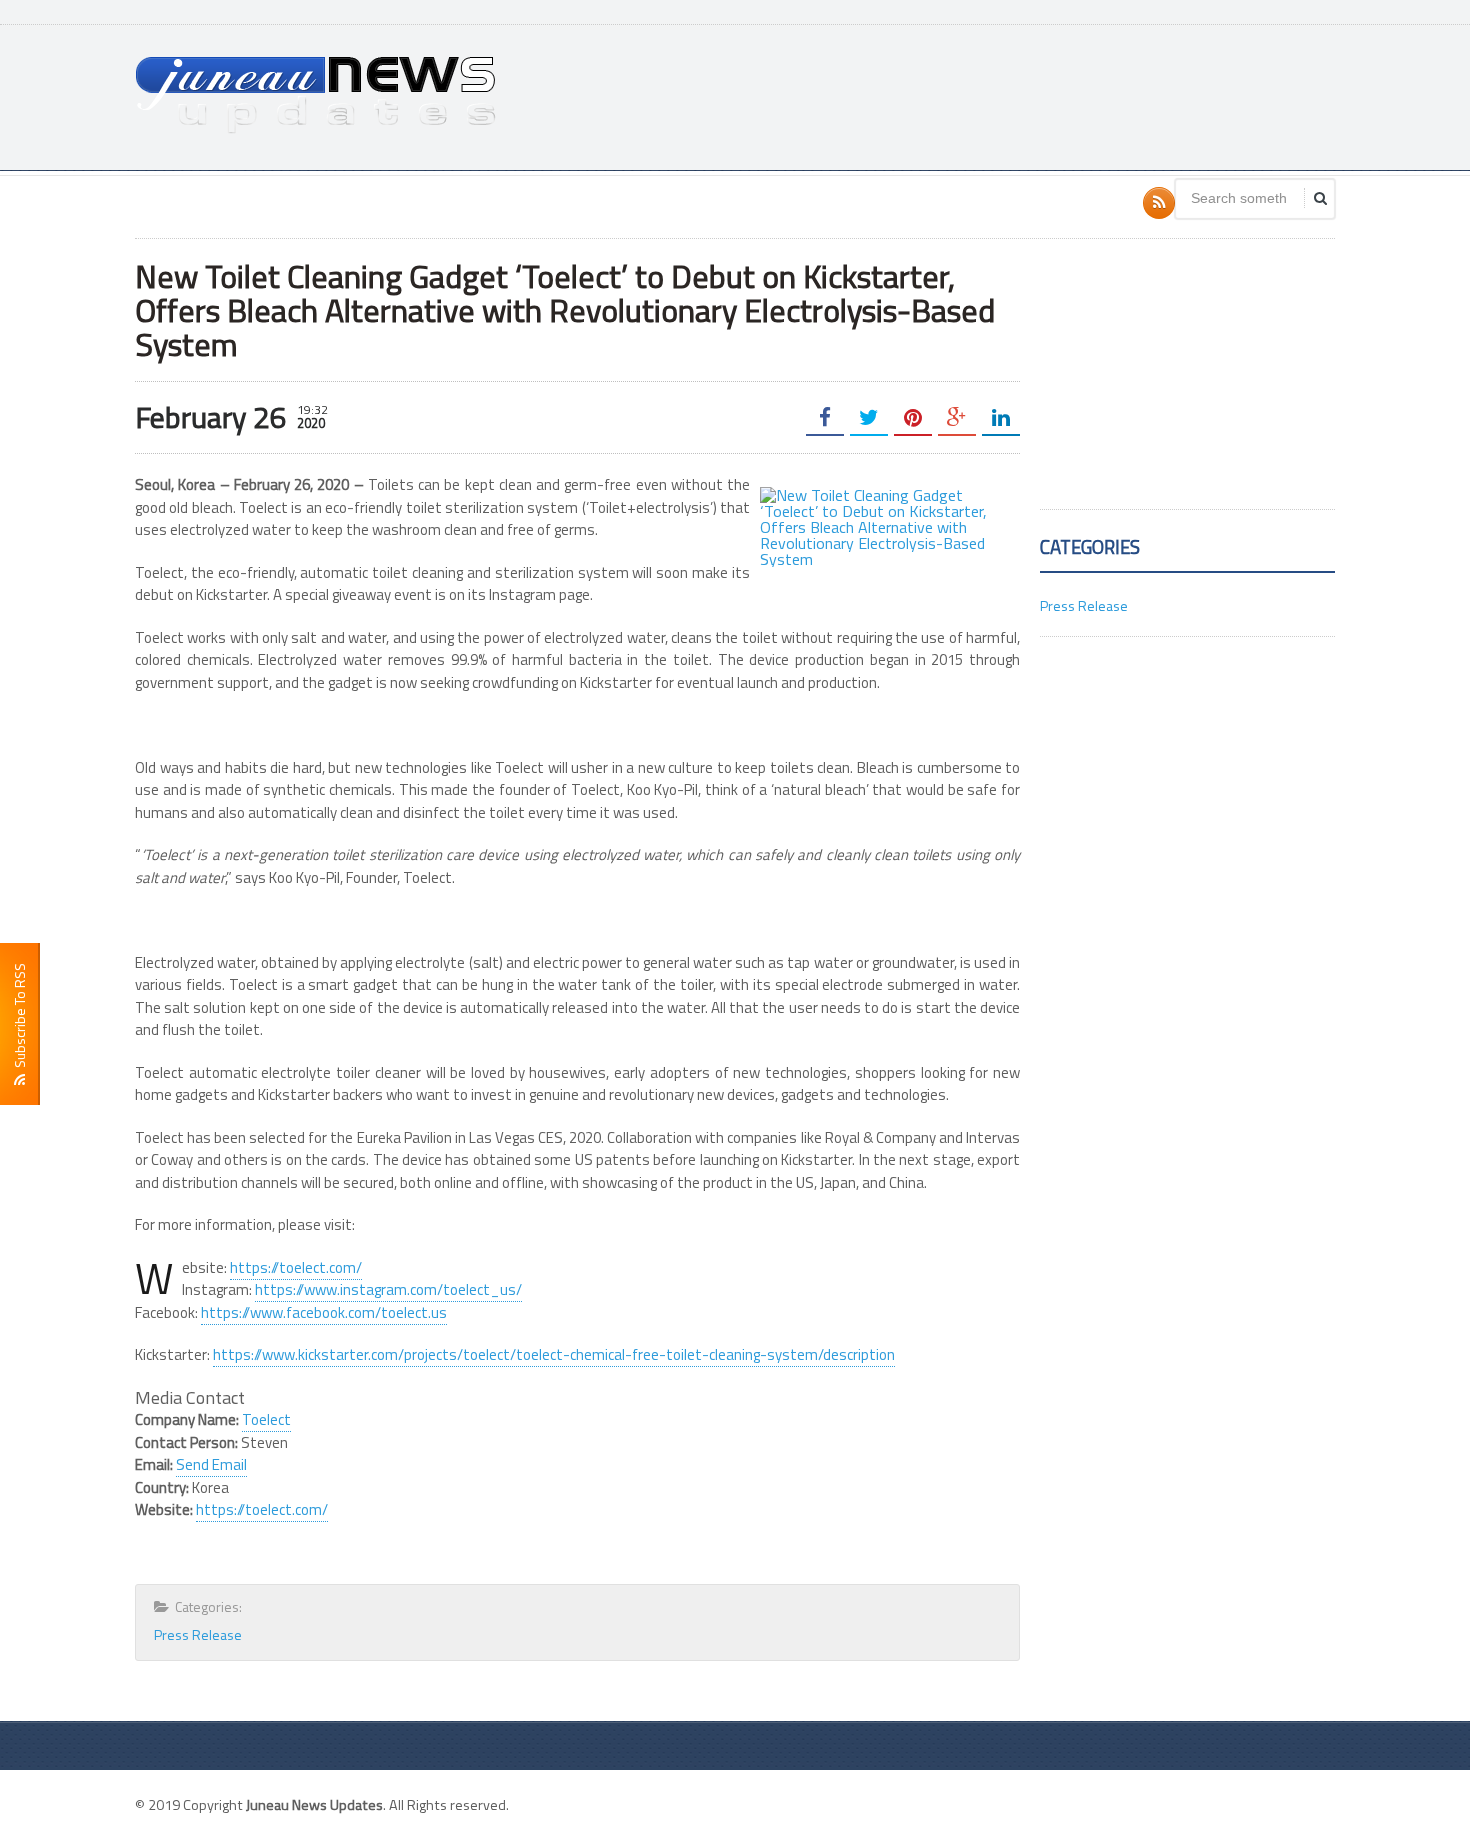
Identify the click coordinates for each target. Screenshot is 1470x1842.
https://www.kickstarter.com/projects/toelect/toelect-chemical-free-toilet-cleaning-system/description (554, 1354)
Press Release (198, 1634)
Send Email (211, 1464)
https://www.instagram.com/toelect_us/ (388, 1289)
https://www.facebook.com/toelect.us (324, 1312)
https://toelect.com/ (296, 1267)
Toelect (266, 1419)
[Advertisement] (971, 95)
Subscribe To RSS (19, 1018)
